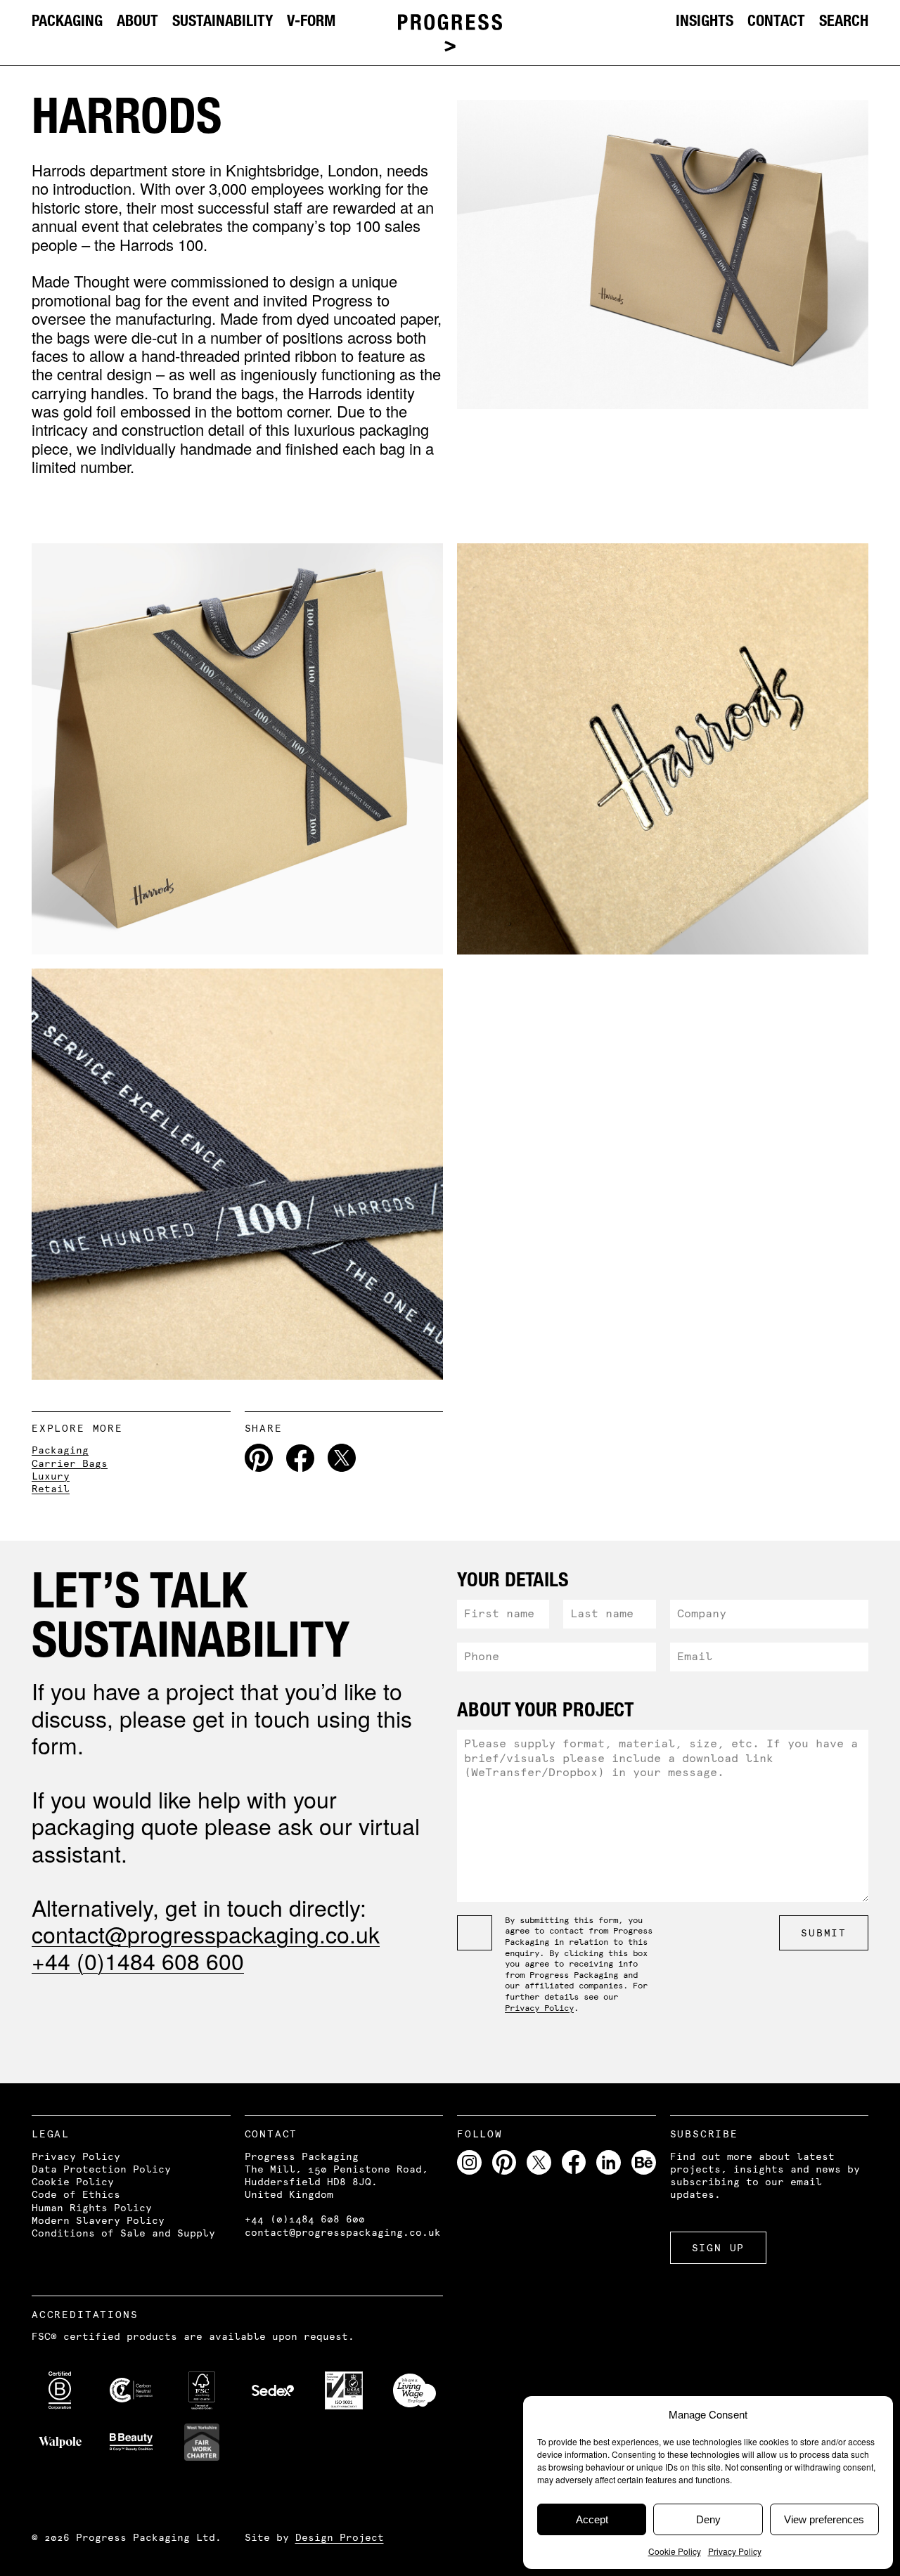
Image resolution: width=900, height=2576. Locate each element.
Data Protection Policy (101, 2169)
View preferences (824, 2519)
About (137, 20)
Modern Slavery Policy (98, 2220)
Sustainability (223, 20)
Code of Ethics (76, 2194)
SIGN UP (719, 2248)
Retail (51, 1489)
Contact (776, 20)
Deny (708, 2519)
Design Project (340, 2537)
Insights (705, 20)
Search (844, 20)
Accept (592, 2519)
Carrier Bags (70, 1463)
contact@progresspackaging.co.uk (206, 1934)
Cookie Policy (675, 2551)
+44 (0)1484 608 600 (138, 1960)
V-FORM (311, 20)
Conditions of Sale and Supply (123, 2233)
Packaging (67, 20)
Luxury (51, 1476)
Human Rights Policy (92, 2208)
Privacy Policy (735, 2551)
